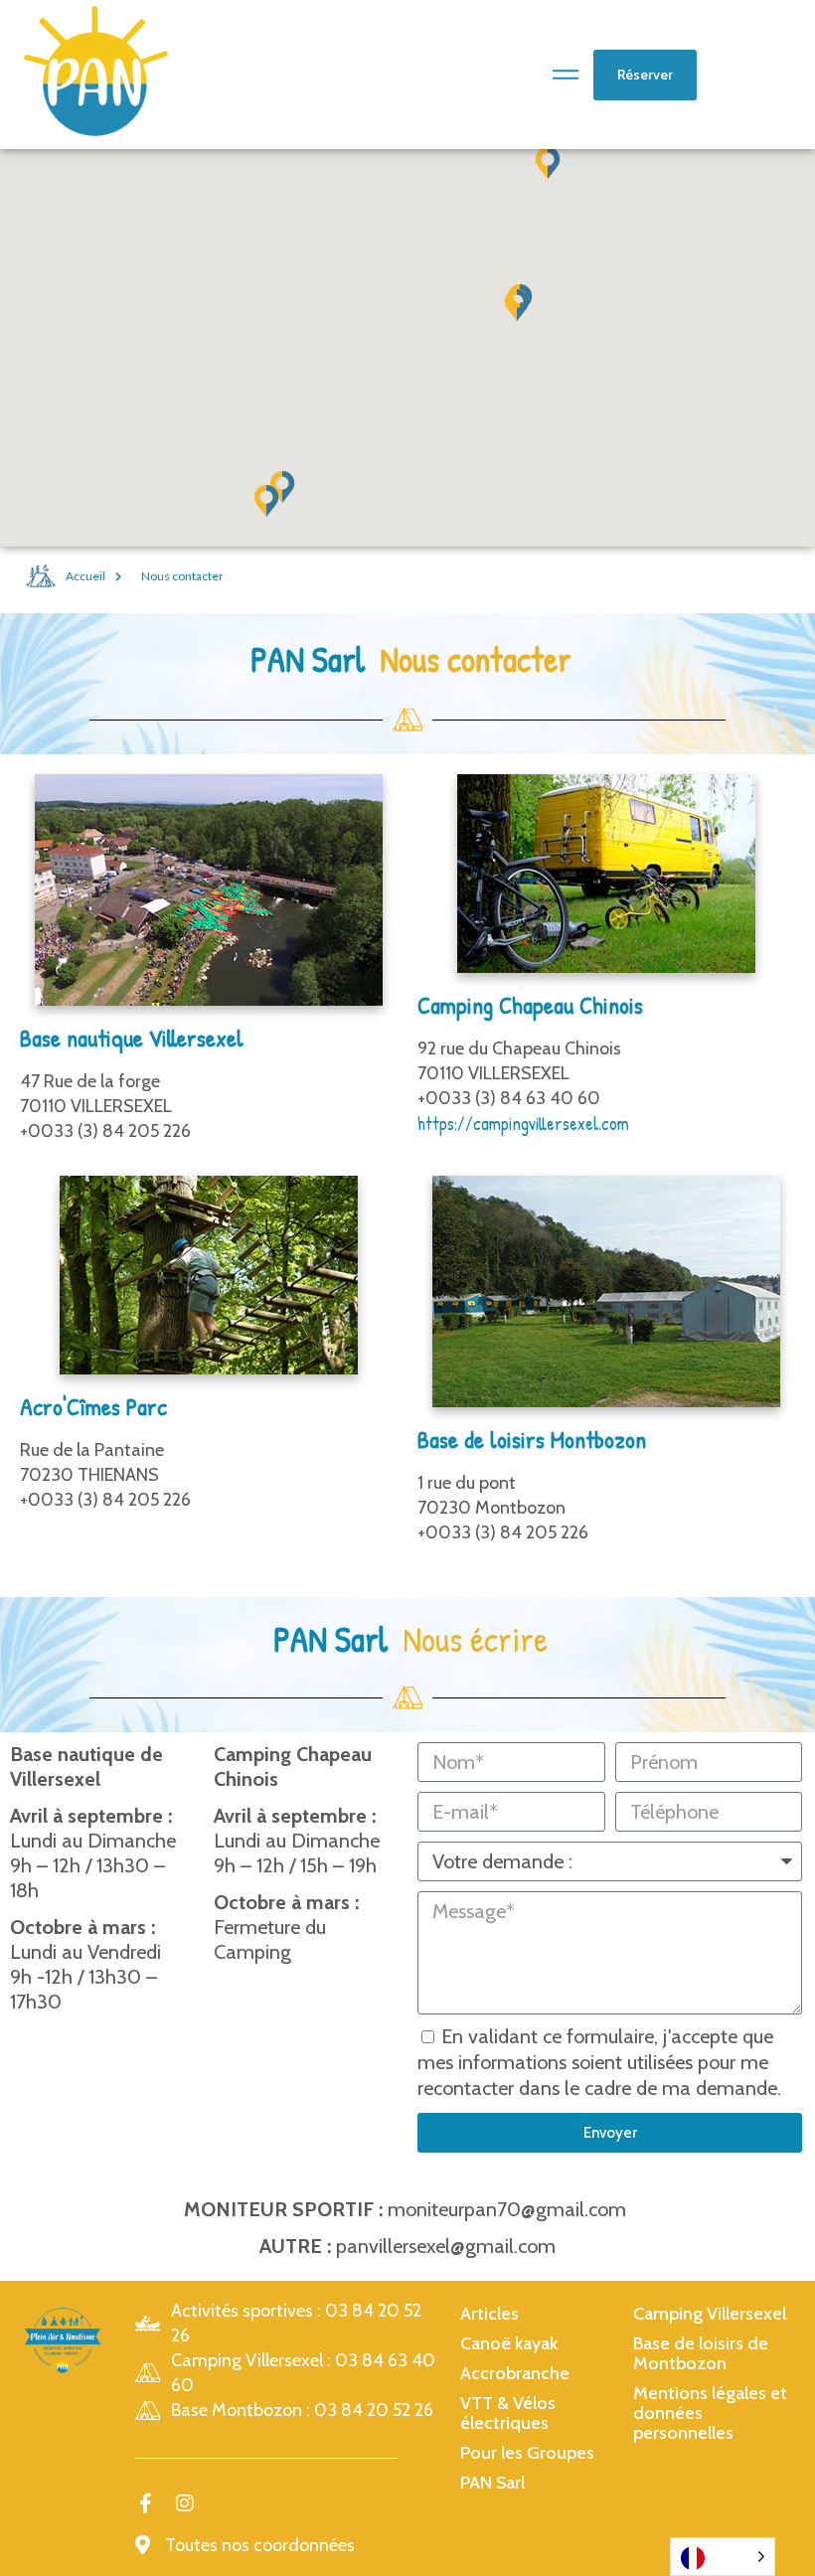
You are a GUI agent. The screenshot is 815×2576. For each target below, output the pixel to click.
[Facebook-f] (145, 2503)
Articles (489, 2314)
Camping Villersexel (710, 2314)
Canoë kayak (509, 2343)
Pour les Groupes (527, 2453)
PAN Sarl (492, 2483)
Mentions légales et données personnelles (710, 2413)
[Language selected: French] (723, 2557)
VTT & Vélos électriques (508, 2413)
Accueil (85, 576)
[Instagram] (185, 2503)
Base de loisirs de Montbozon (701, 2353)
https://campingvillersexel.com (523, 1124)
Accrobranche (515, 2373)
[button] (517, 305)
